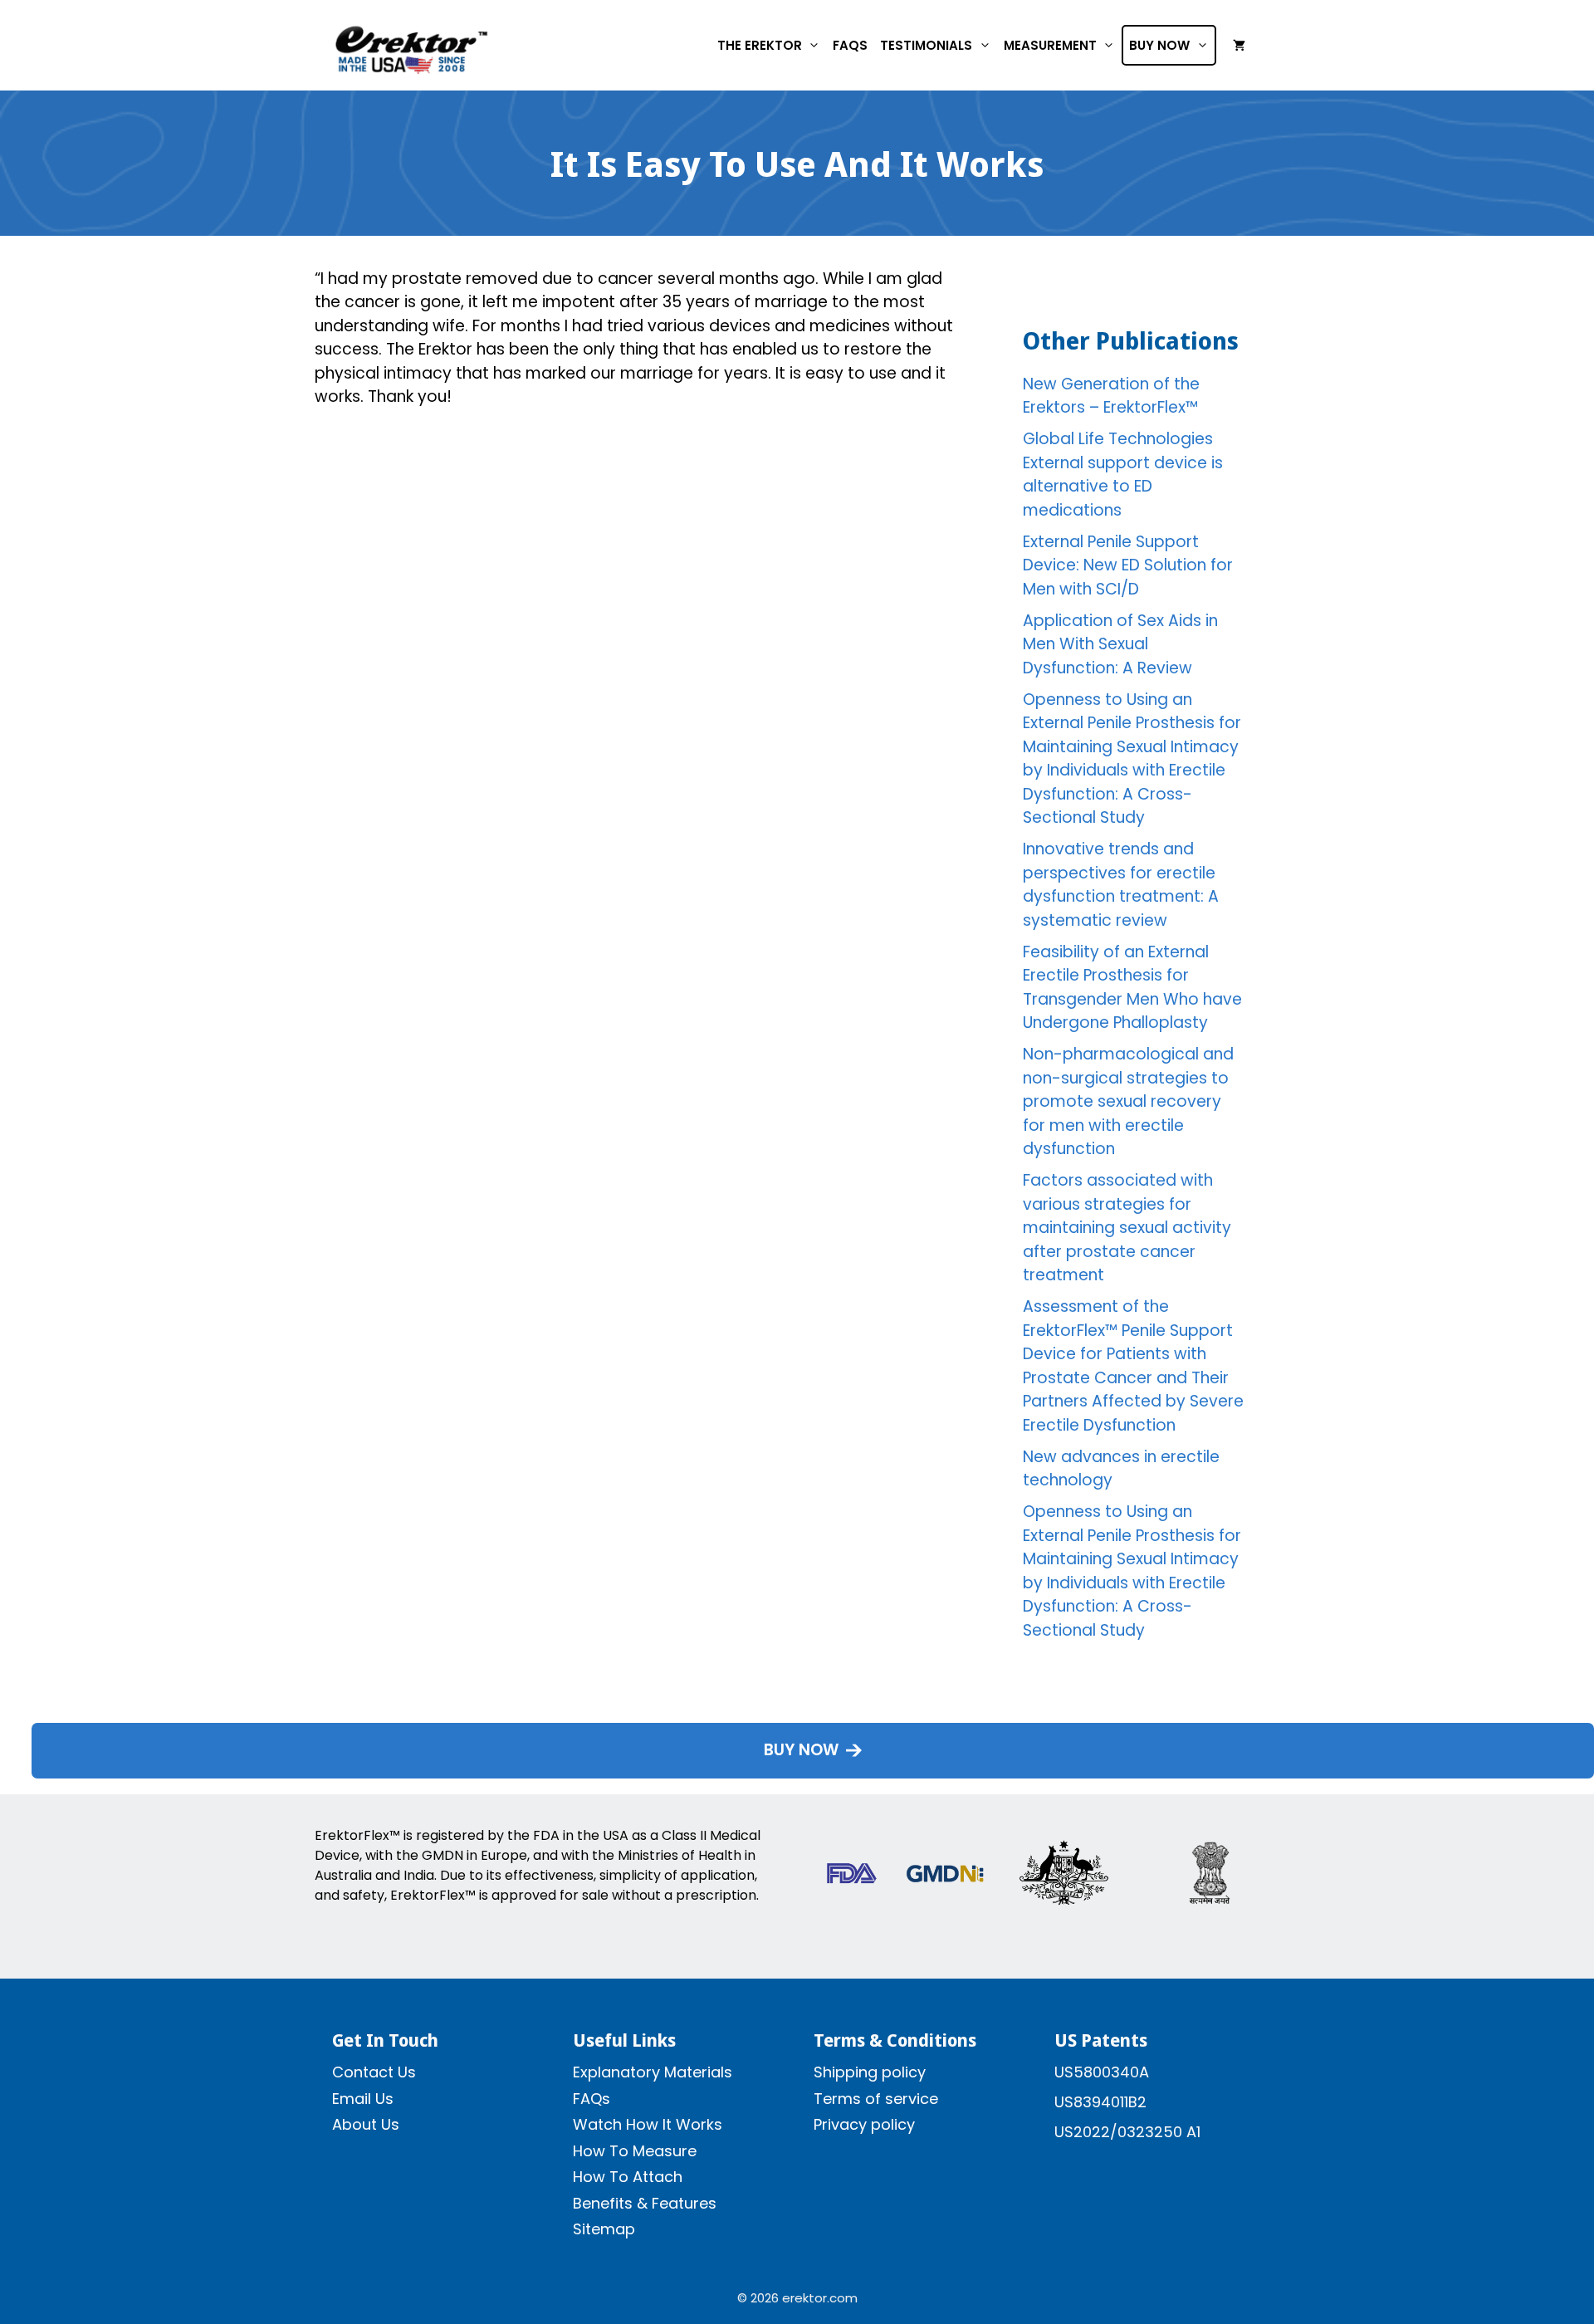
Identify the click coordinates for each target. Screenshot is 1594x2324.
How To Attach (628, 2177)
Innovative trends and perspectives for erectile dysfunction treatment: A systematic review (1121, 885)
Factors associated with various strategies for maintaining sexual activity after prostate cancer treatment (1127, 1228)
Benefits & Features (645, 2203)
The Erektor (760, 45)
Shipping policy (870, 2072)
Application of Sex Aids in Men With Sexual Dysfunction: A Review (1120, 644)
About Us (366, 2124)
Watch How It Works (648, 2124)
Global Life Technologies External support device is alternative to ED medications (1123, 475)
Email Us (363, 2099)
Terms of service (876, 2099)
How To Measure (635, 2151)
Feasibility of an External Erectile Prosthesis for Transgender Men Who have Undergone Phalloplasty (1132, 988)
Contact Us (374, 2072)
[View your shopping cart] (1239, 46)
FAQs (850, 45)
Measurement (1050, 45)
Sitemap (604, 2229)
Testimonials (926, 45)
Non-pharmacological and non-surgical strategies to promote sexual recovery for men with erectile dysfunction (1128, 1101)
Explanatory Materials (653, 2072)
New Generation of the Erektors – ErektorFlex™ (1111, 396)
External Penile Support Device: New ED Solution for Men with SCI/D (1128, 565)
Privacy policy (864, 2124)
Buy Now (1159, 45)
